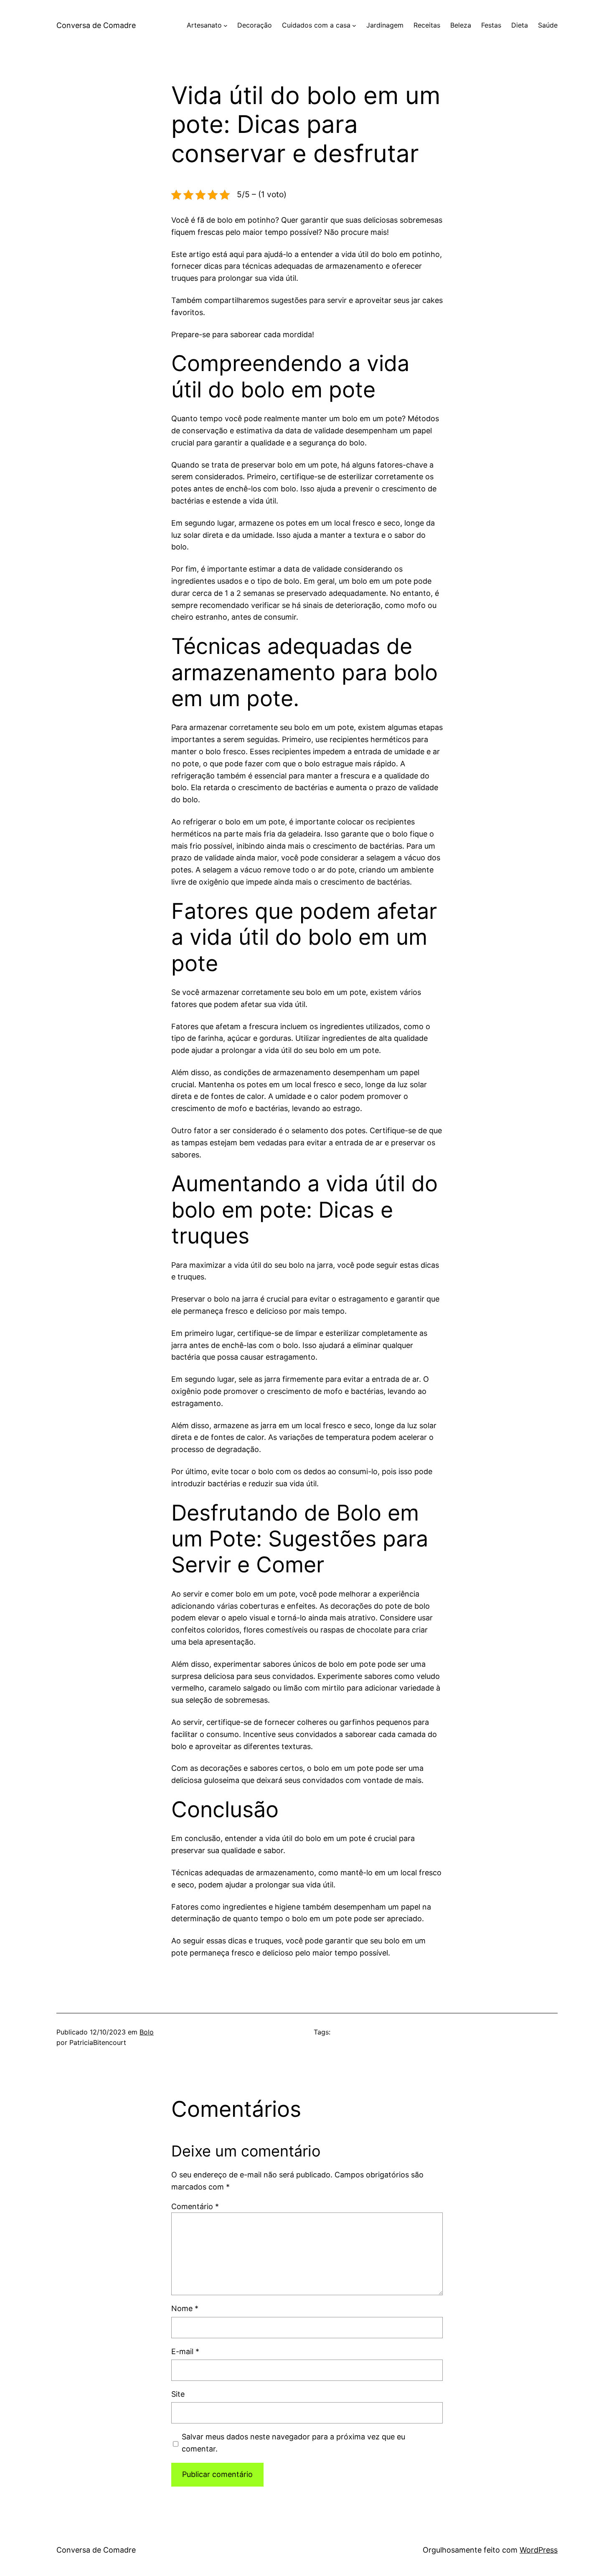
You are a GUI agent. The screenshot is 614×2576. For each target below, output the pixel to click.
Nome (185, 2308)
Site (178, 2394)
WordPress (539, 2550)
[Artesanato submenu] (226, 25)
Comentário (195, 2206)
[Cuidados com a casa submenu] (354, 25)
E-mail (185, 2351)
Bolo (147, 2032)
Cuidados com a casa (316, 25)
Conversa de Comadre (96, 25)
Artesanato (204, 25)
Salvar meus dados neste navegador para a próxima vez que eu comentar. (293, 2443)
